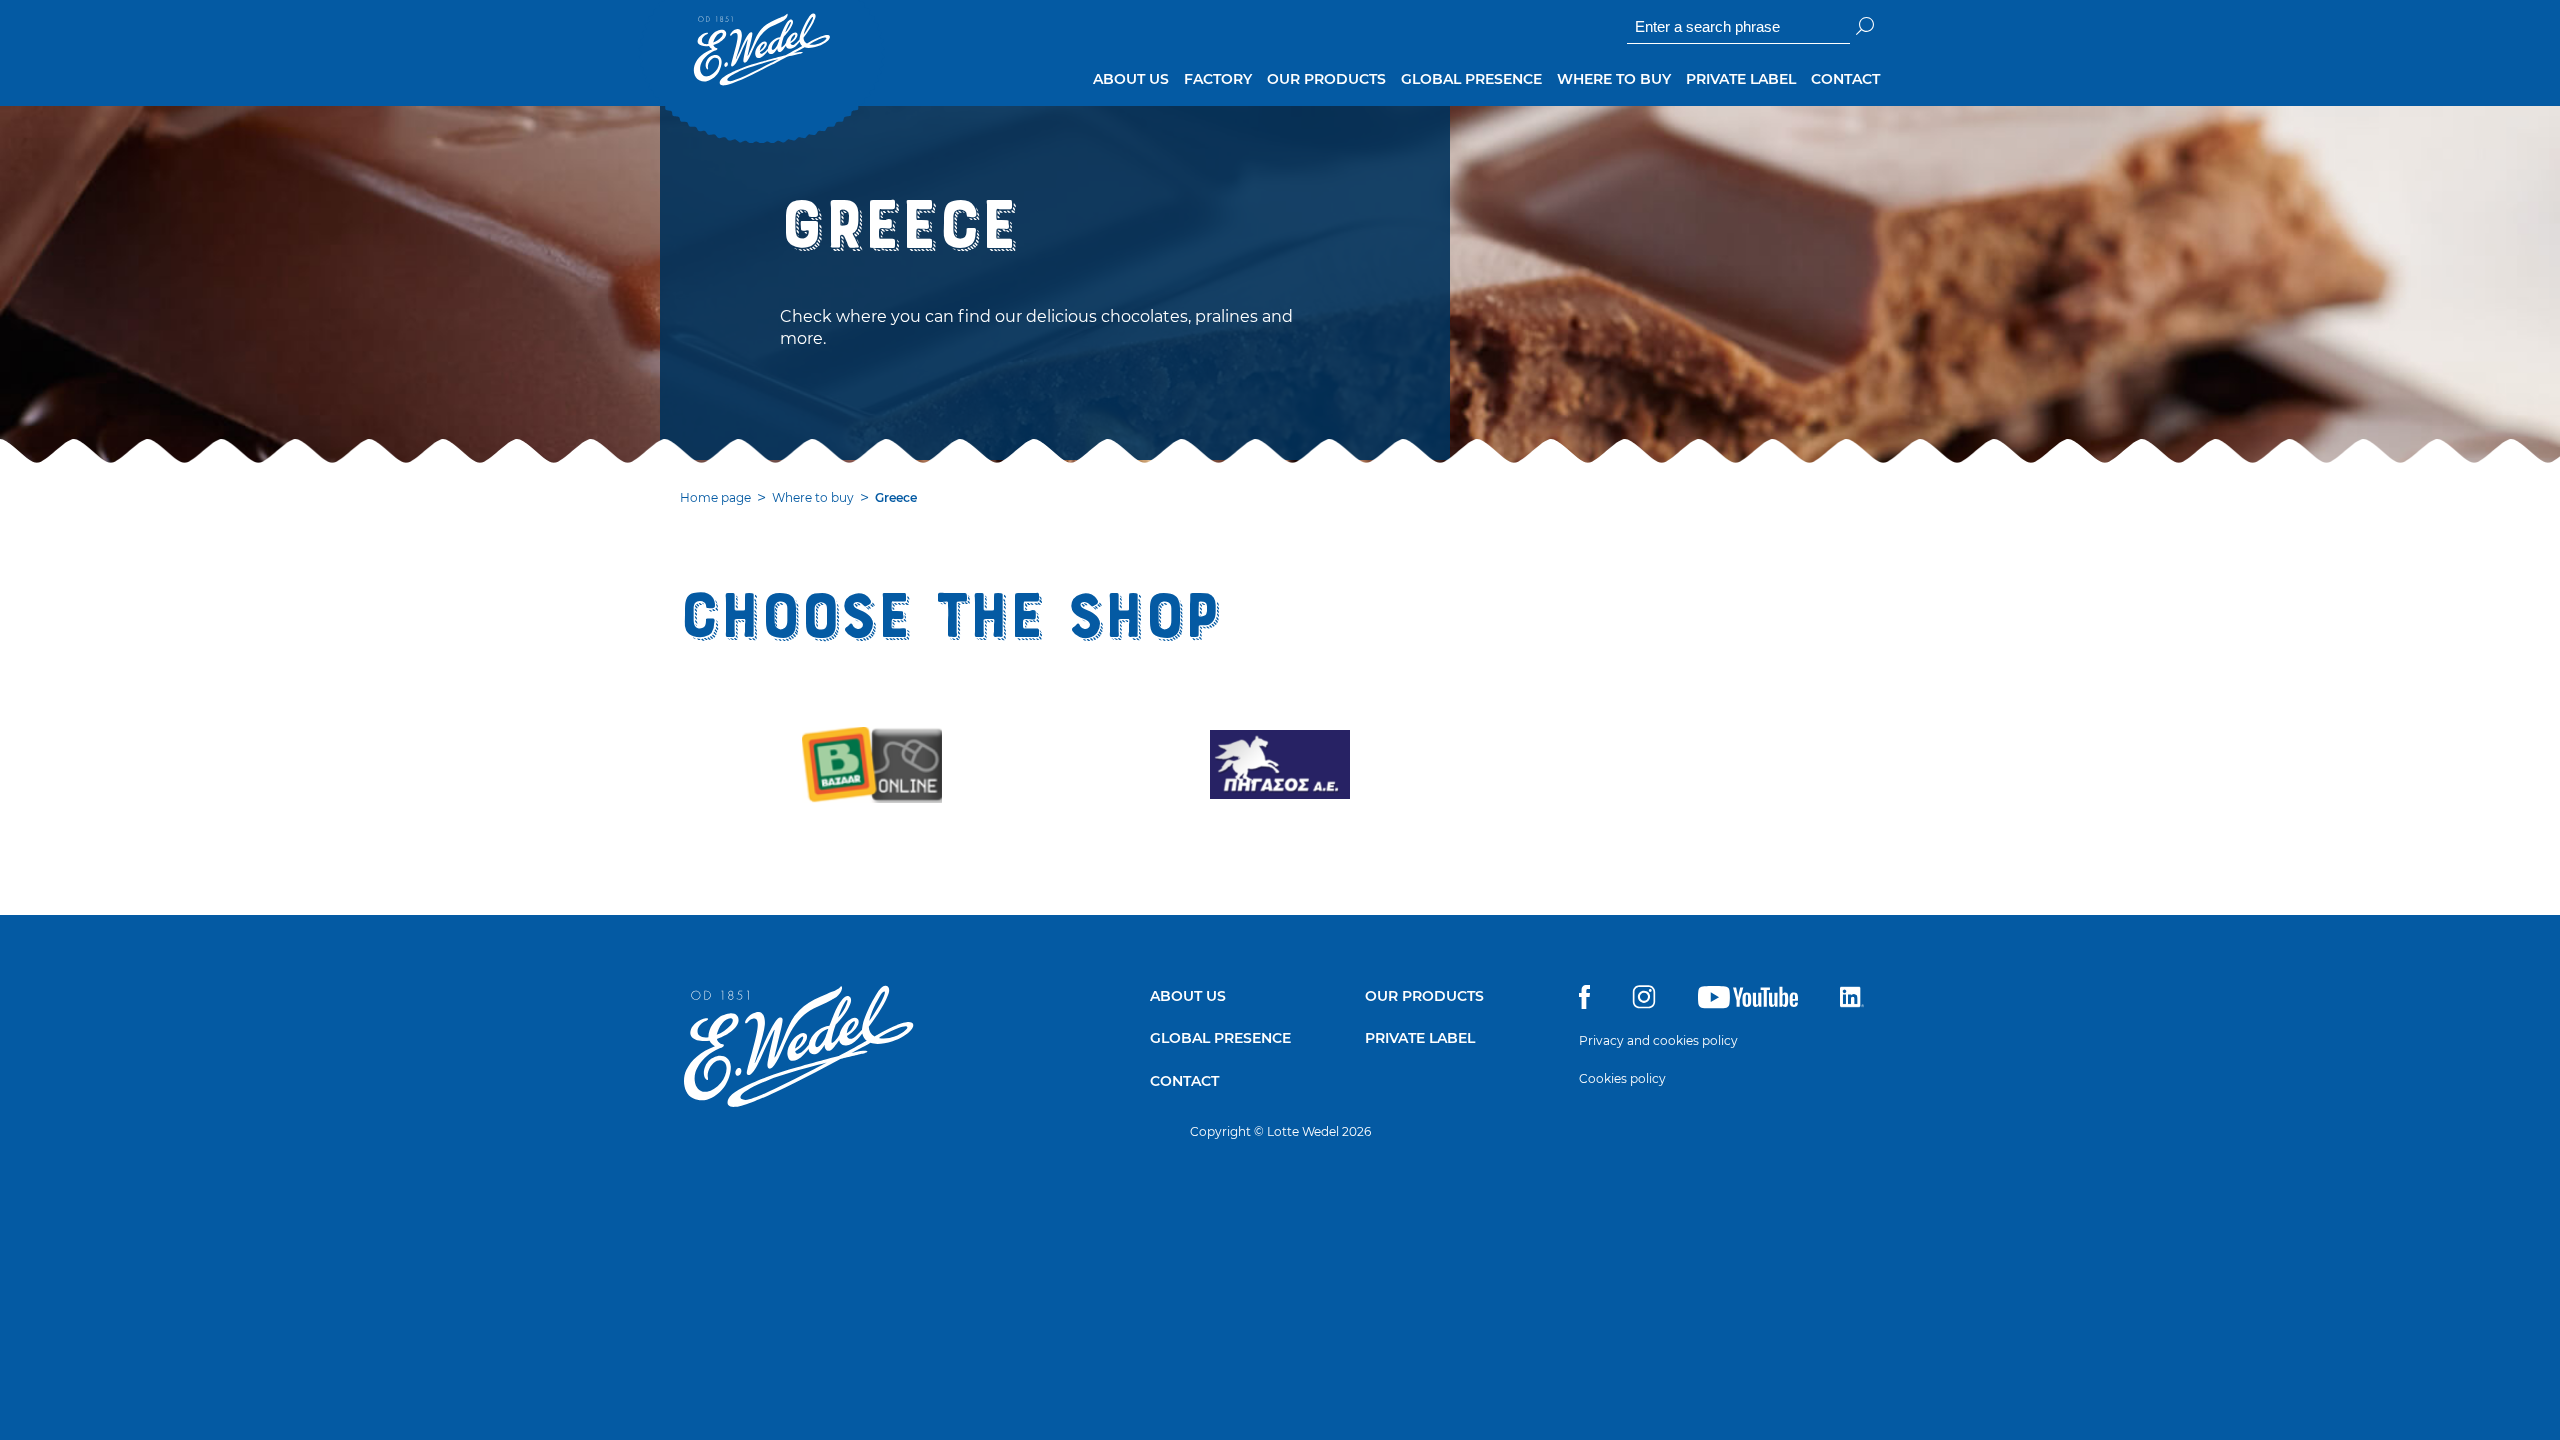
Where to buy (1614, 79)
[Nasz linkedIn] (1852, 1003)
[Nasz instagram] (1644, 1003)
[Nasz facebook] (1584, 1003)
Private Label (1741, 79)
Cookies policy (1622, 1078)
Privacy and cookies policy (1658, 1040)
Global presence (1471, 79)
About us (1131, 79)
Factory (1218, 79)
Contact (1845, 79)
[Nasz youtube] (1748, 1003)
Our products (1326, 79)
